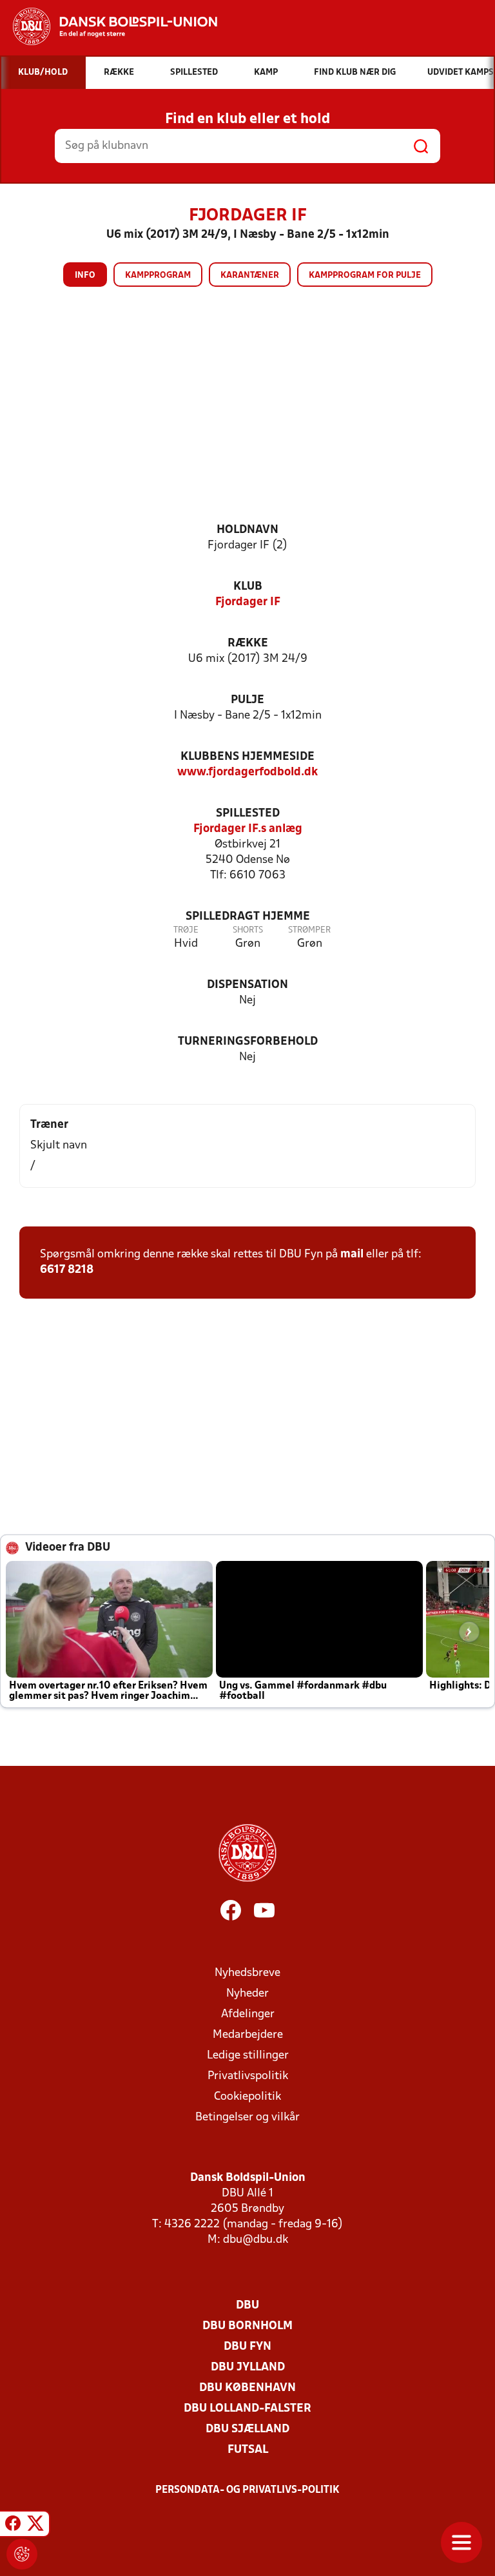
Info (85, 276)
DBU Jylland (248, 2368)
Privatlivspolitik (248, 2076)
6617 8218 (67, 1270)
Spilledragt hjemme (248, 917)
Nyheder (247, 1994)
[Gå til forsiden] (109, 26)
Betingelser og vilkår (247, 2117)
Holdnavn (247, 530)
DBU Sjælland (247, 2429)
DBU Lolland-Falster (247, 2409)
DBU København (247, 2388)
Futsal (248, 2450)
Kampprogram (158, 276)
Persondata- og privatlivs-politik (247, 2490)
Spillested (248, 814)
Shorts (248, 930)
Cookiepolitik (247, 2097)
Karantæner (250, 276)
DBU (247, 2306)
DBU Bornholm (247, 2326)
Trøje (186, 930)
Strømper (309, 930)
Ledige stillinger (248, 2056)
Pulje (247, 700)
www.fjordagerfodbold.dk (247, 772)
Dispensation (247, 985)
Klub (248, 587)
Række (248, 644)
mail (352, 1254)
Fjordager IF (248, 602)
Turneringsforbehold (248, 1042)
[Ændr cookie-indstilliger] (22, 2554)
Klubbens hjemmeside (247, 757)
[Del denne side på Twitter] (35, 2526)
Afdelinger (248, 2014)
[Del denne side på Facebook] (13, 2526)
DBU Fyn (247, 2347)
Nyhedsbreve (247, 1973)
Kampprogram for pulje (365, 276)
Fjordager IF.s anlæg (248, 829)
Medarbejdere (248, 2035)
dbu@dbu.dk (256, 2240)
